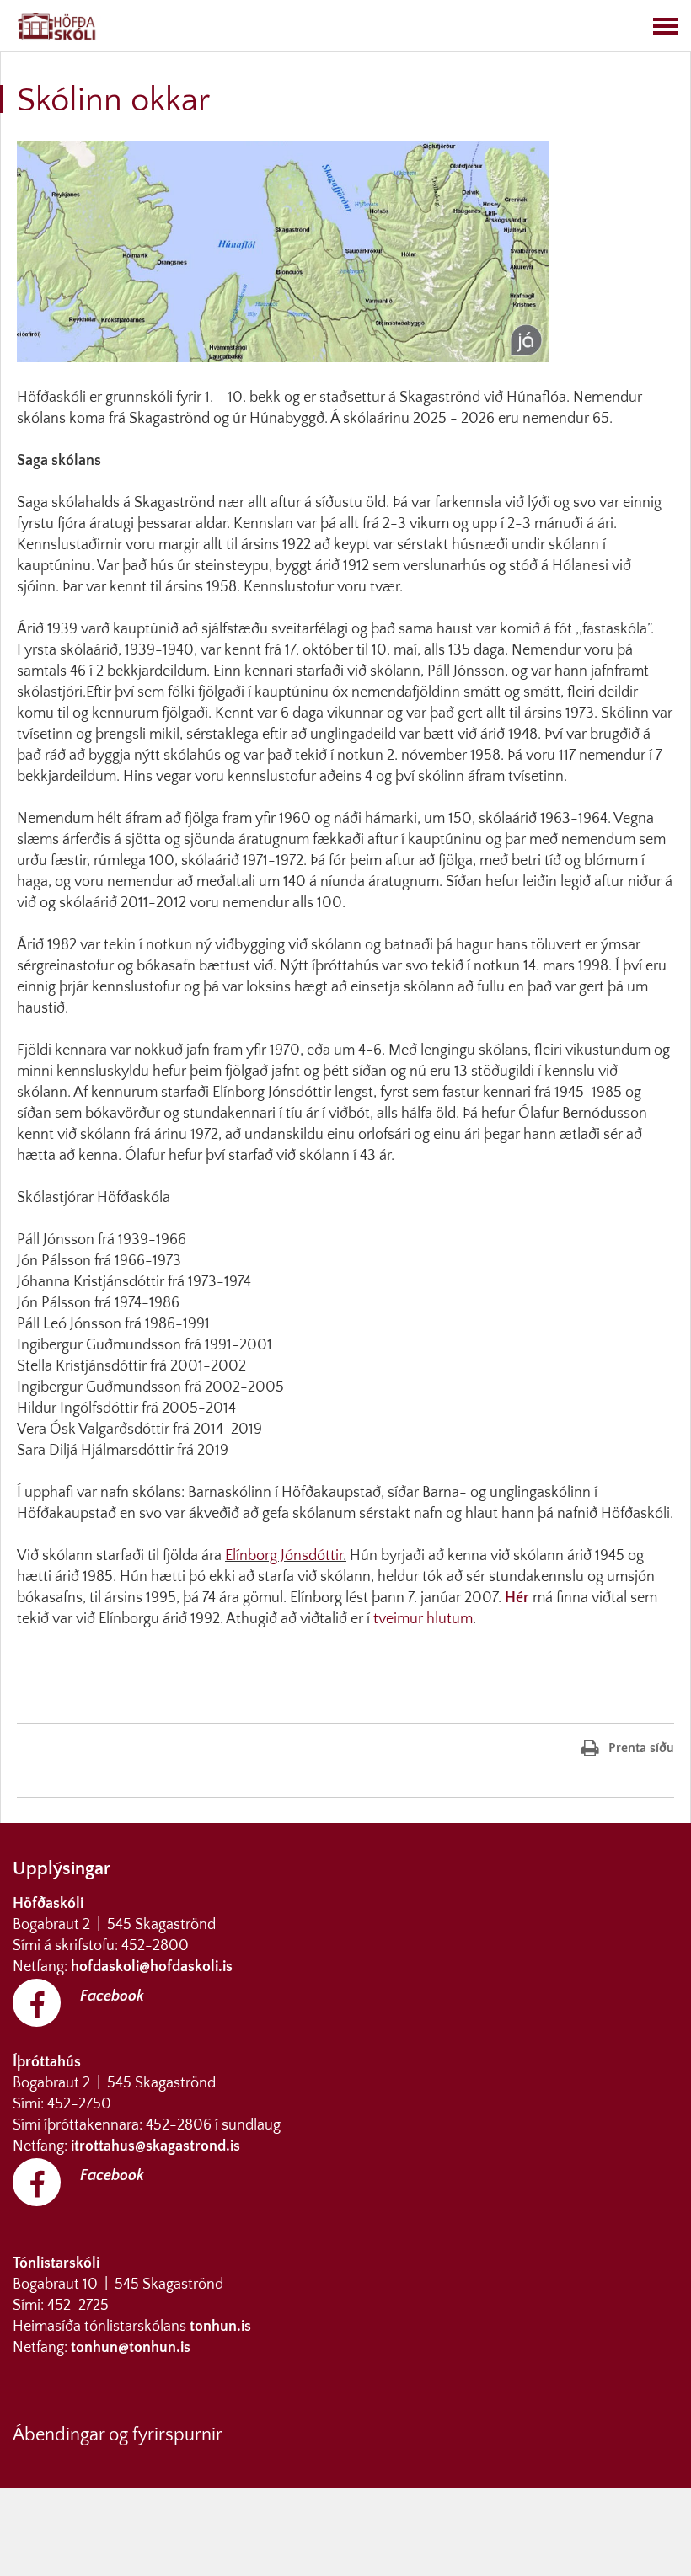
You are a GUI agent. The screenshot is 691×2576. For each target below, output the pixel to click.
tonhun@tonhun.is (131, 2348)
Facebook (112, 1996)
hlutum (450, 1619)
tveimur (398, 1619)
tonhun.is (220, 2327)
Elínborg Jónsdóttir (284, 1556)
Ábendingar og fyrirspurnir (118, 2435)
